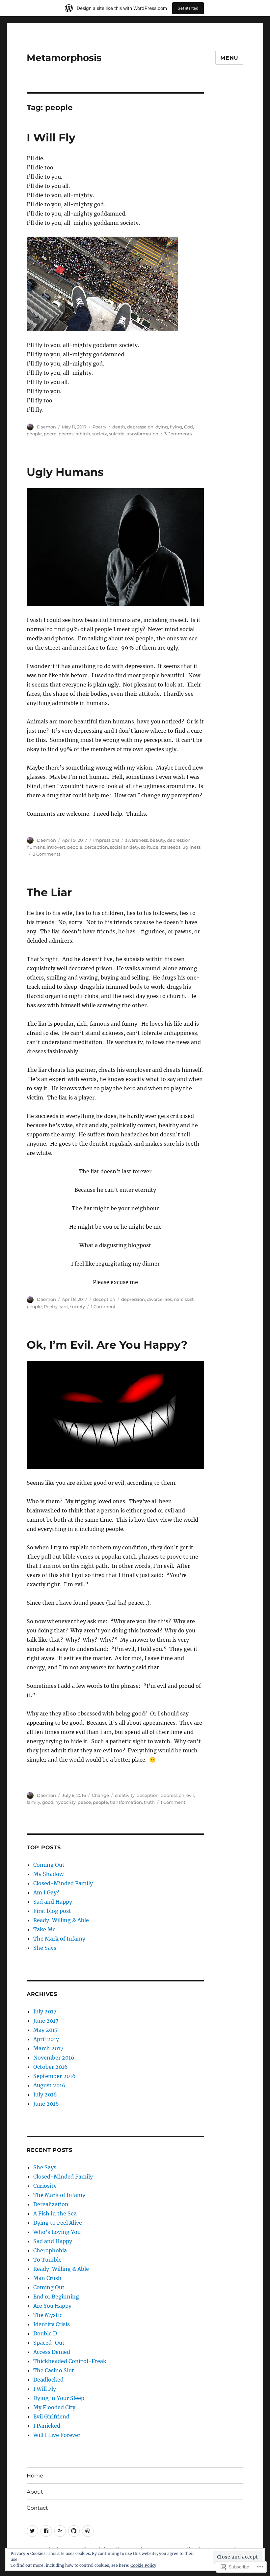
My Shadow (48, 1874)
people (34, 434)
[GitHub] (74, 2531)
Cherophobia (50, 2250)
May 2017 (45, 2030)
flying (176, 427)
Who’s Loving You (57, 2232)
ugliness (191, 847)
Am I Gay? (46, 1892)
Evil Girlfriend (51, 2416)
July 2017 (45, 2011)
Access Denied (52, 2352)
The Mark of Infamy (59, 1939)
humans (36, 847)
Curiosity (45, 2186)
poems (66, 434)
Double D (45, 2333)
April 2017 (46, 2039)
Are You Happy (52, 2306)
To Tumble (47, 2260)
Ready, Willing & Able (61, 1920)
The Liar (49, 892)
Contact (37, 2508)
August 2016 (49, 2085)
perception (96, 847)
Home (35, 2476)
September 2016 (54, 2076)
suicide (117, 434)
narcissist (184, 1299)
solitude (150, 847)
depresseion (140, 427)
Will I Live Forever (57, 2435)
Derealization (51, 2204)
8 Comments (46, 854)
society (100, 434)
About (35, 2492)
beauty (157, 840)
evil (190, 1795)
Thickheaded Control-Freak (70, 2361)
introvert (56, 847)
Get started (188, 8)
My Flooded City (54, 2407)
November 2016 (54, 2058)
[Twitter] (32, 2531)
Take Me (44, 1929)
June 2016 (46, 2104)
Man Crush (47, 2278)
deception (104, 1299)
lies (168, 1299)
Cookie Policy (143, 2565)
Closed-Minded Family (63, 1883)
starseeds (170, 847)
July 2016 (45, 2094)
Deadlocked (48, 2380)
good (48, 1802)
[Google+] (60, 2531)
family (33, 1802)
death (119, 427)
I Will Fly (51, 137)
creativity (125, 1795)
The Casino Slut (54, 2370)
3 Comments (178, 434)
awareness (136, 840)
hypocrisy (66, 1802)
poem (50, 434)
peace (84, 1802)
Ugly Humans (65, 472)
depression (179, 840)
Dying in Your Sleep (59, 2398)
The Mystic (48, 2315)
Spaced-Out (49, 2343)
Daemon (46, 427)
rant (64, 1306)
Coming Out (49, 1865)
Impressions (106, 840)
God (189, 427)
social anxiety (124, 847)
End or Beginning (56, 2297)
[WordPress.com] (88, 2531)
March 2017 (48, 2048)
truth (149, 1802)
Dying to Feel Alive (58, 2223)
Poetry (99, 427)
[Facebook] (46, 2531)
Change (100, 1795)
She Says (45, 1948)
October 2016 (51, 2067)
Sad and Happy (53, 1902)
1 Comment (103, 1306)
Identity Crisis (52, 2324)
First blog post (52, 1911)
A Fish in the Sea (55, 2213)
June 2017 (46, 2021)
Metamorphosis (64, 58)
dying (162, 427)
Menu (229, 58)
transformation (142, 434)
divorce (155, 1299)
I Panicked (47, 2426)
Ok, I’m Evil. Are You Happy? (107, 1345)
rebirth (83, 434)
